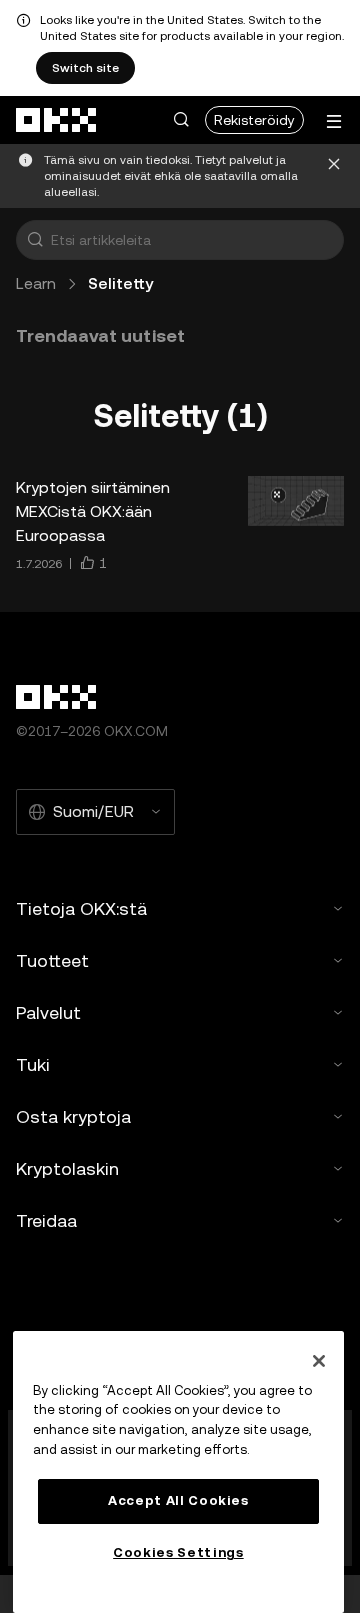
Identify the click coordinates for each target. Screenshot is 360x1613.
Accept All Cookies (178, 1500)
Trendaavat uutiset (100, 335)
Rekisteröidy (254, 120)
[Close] (319, 1361)
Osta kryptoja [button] (73, 1116)
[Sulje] (334, 176)
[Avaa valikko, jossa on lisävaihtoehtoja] (334, 121)
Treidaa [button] (46, 1220)
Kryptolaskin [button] (67, 1168)
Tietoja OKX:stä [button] (81, 908)
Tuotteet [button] (52, 960)
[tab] (100, 336)
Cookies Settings (178, 1552)
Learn (36, 283)
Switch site (85, 68)
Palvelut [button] (48, 1012)
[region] (178, 1472)
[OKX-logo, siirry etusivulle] (57, 120)
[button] (181, 120)
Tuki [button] (33, 1064)
